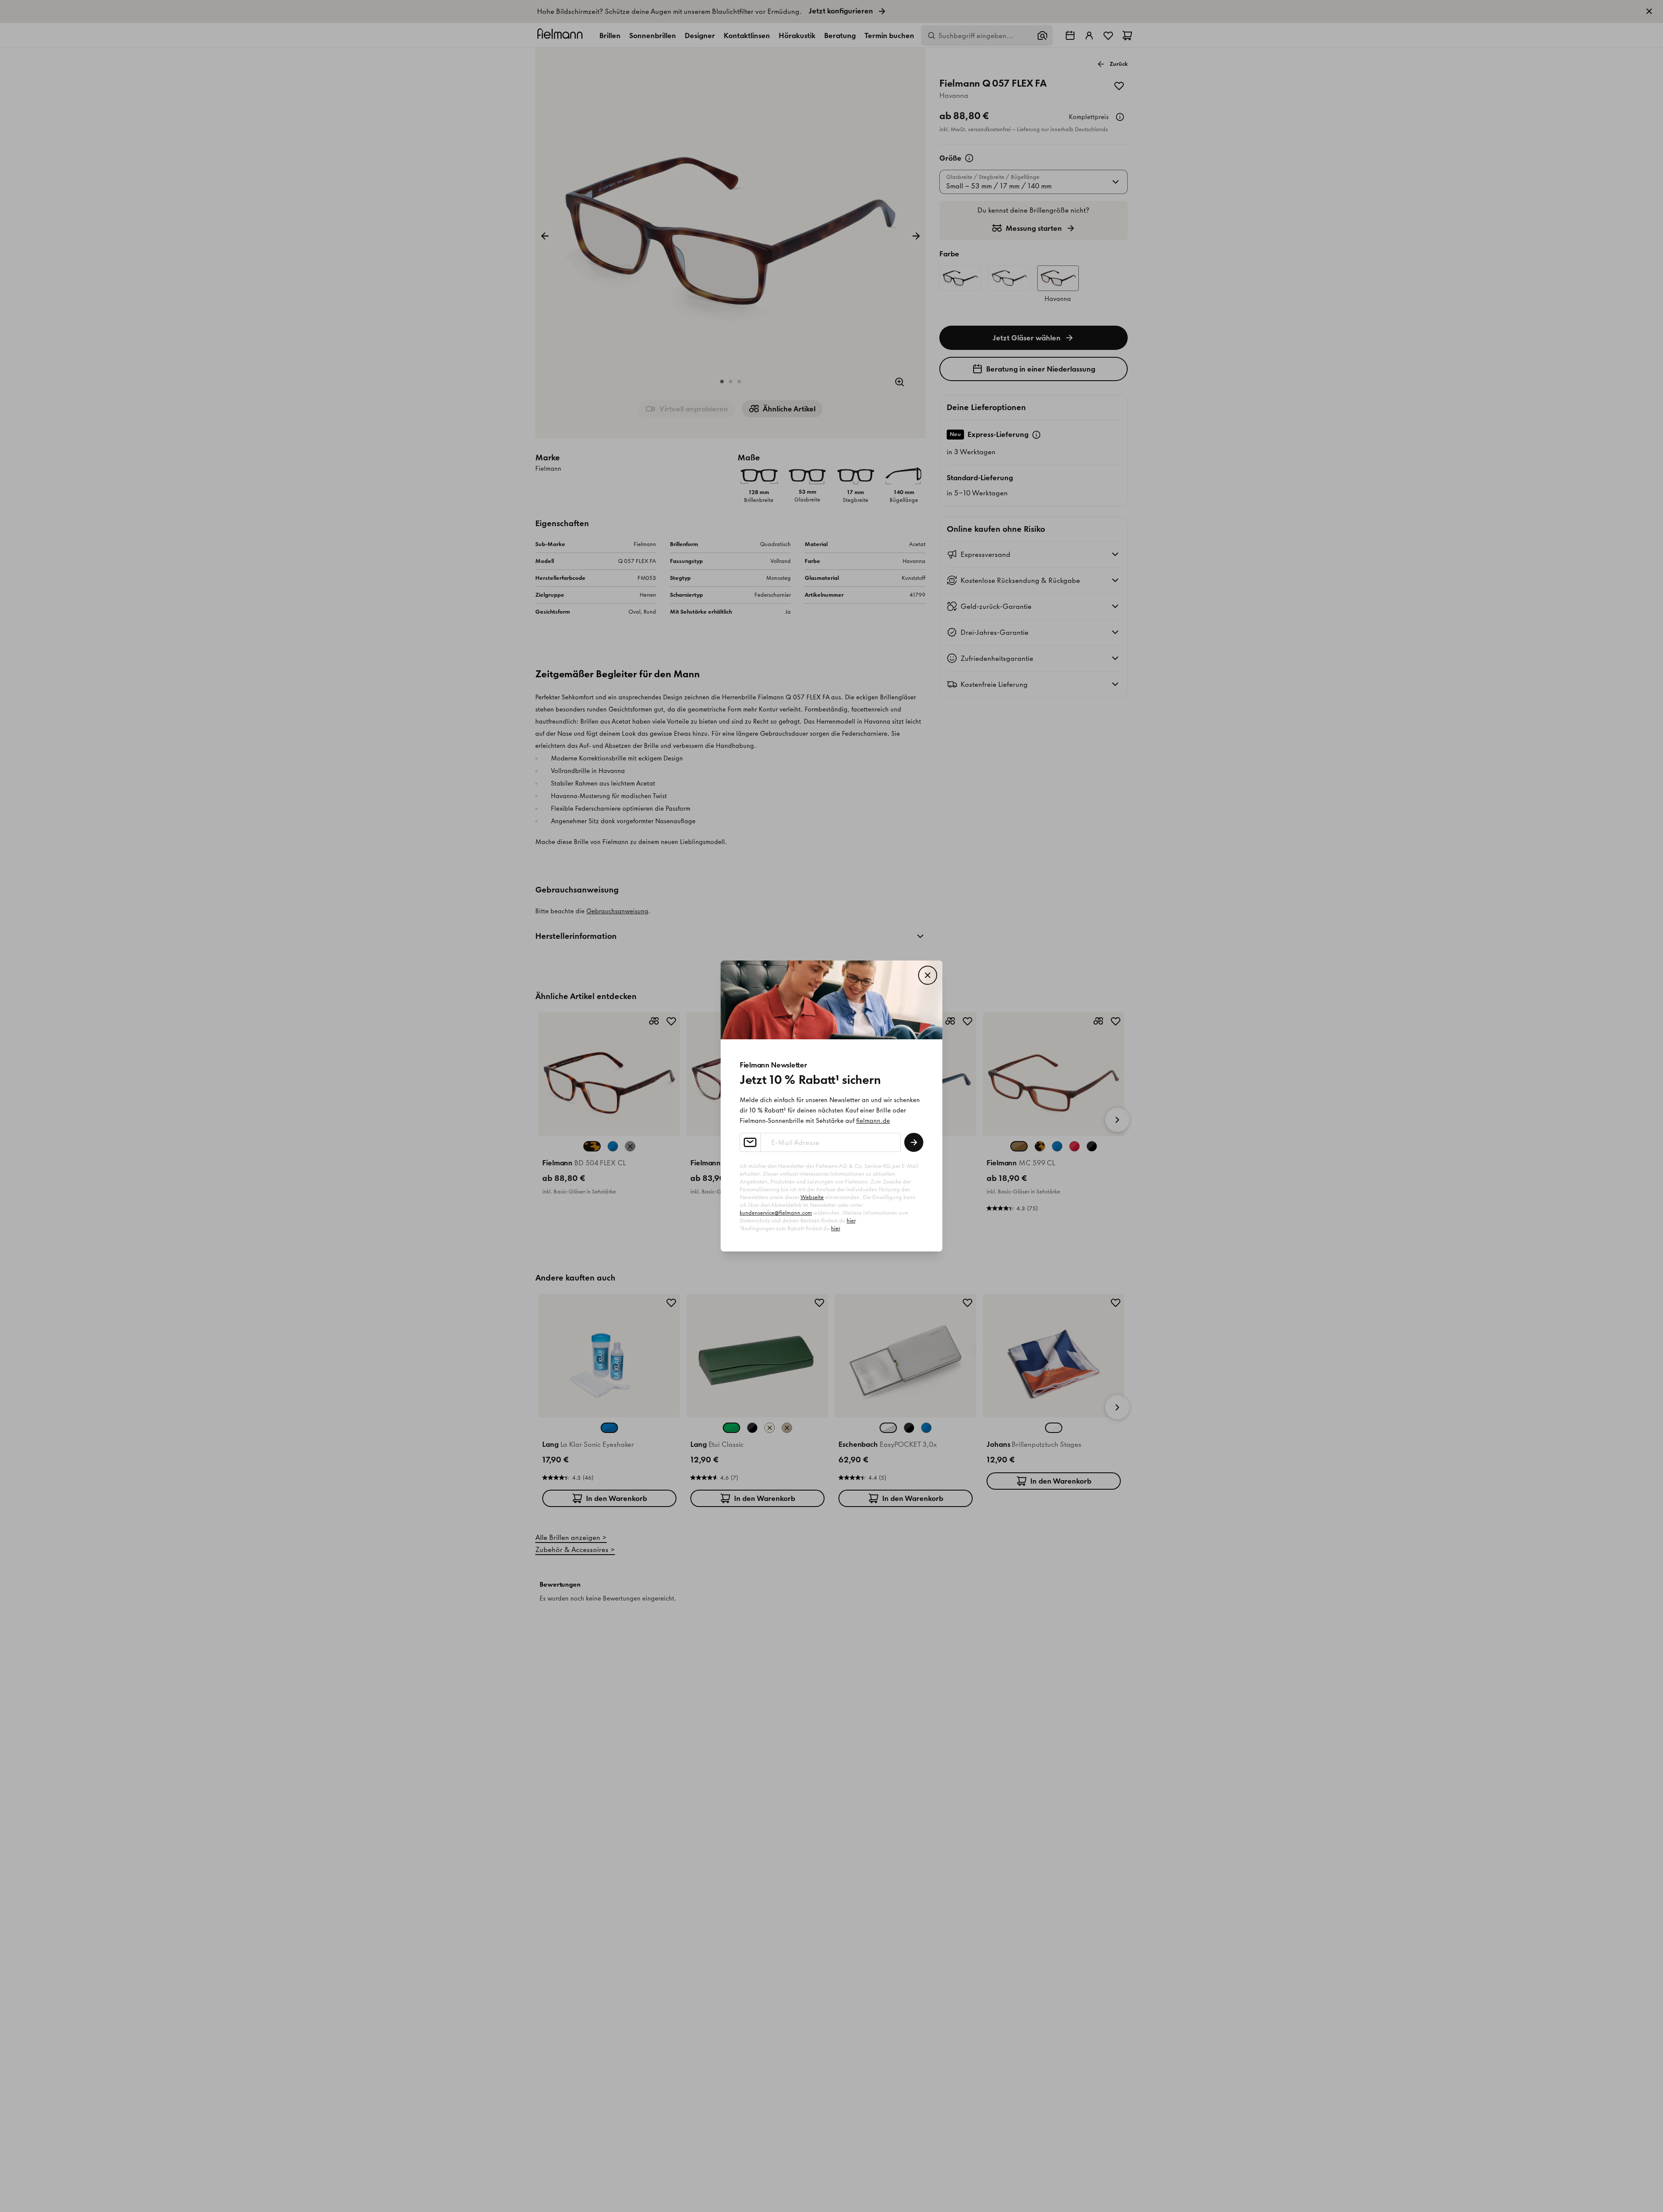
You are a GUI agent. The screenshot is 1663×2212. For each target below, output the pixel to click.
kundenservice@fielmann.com (776, 1213)
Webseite (812, 1197)
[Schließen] (928, 975)
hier (851, 1221)
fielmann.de (873, 1121)
